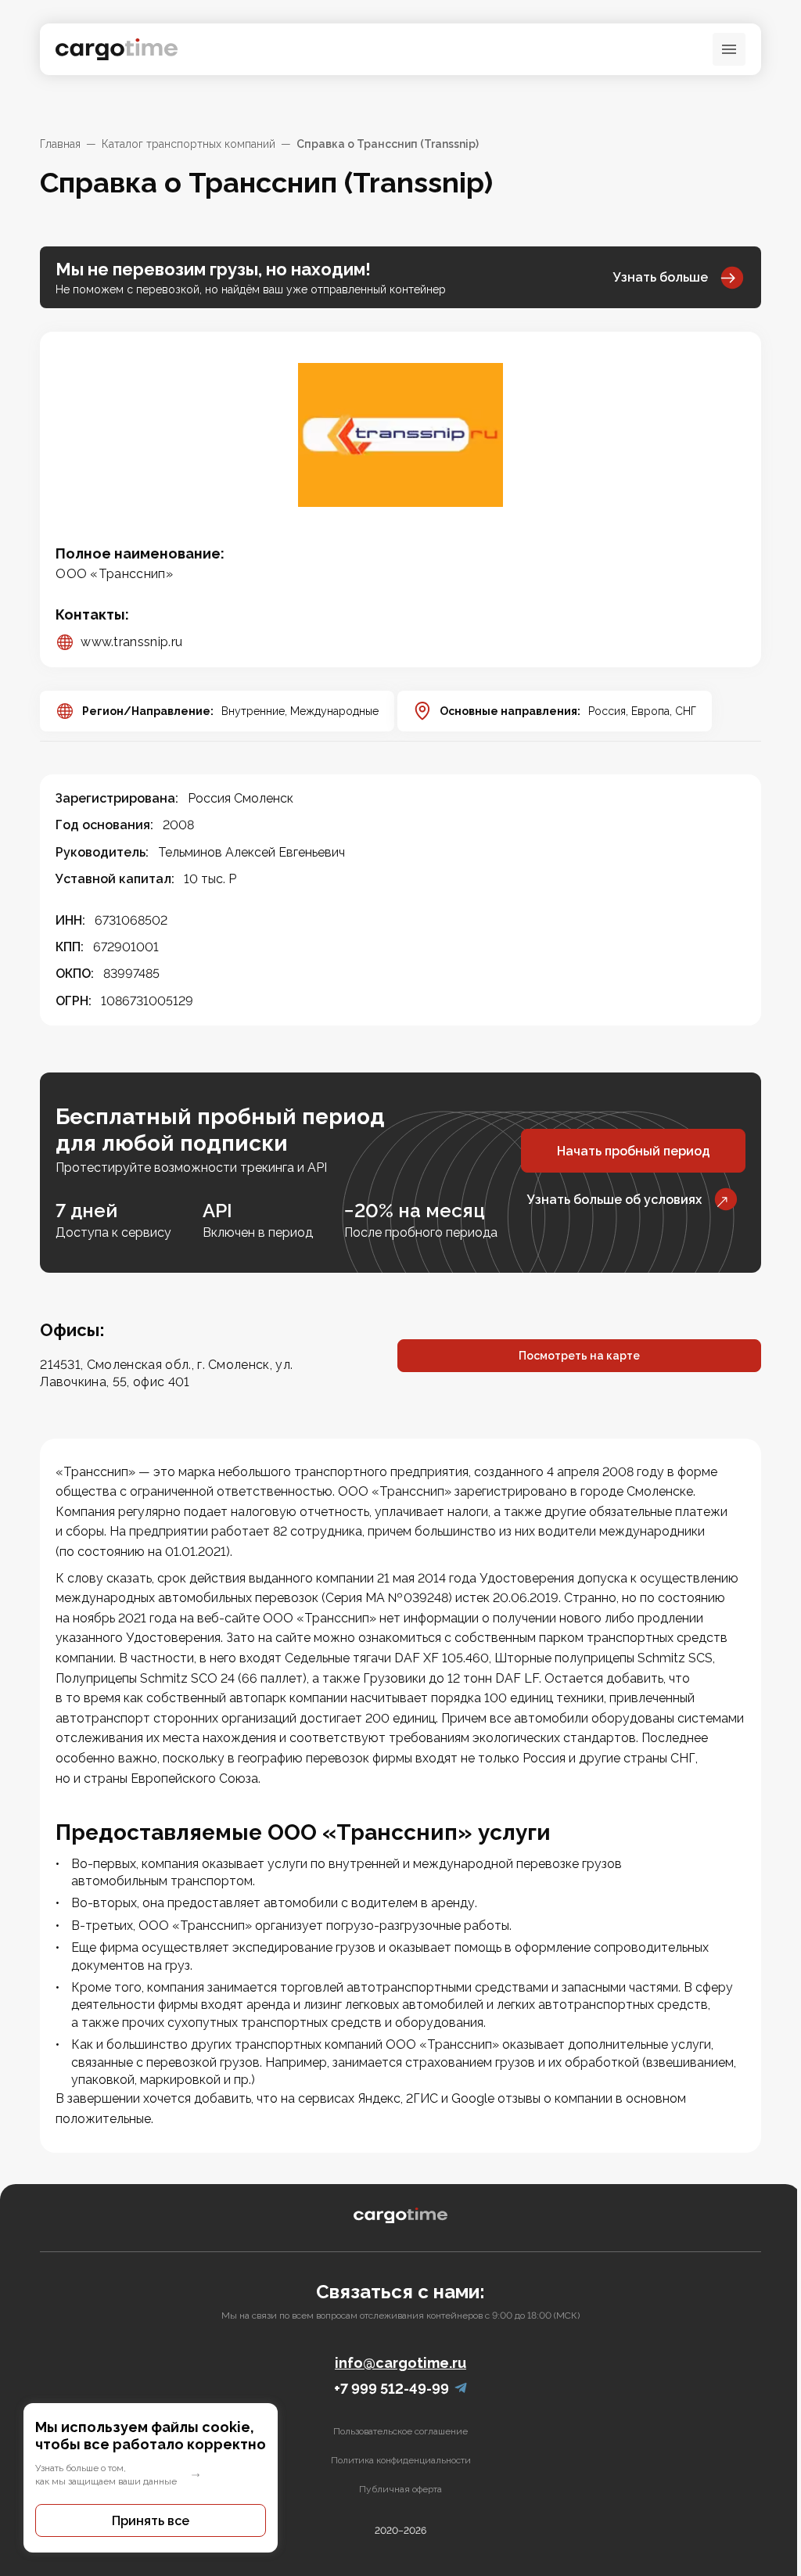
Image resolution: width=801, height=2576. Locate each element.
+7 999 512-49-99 (392, 2389)
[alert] (151, 2478)
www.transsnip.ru (131, 642)
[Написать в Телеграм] (461, 2389)
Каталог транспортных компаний (189, 144)
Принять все (151, 2521)
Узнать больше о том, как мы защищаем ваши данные (106, 2475)
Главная (60, 144)
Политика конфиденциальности (401, 2460)
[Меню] (729, 49)
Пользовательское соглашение (400, 2431)
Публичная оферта (400, 2489)
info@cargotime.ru (400, 2363)
